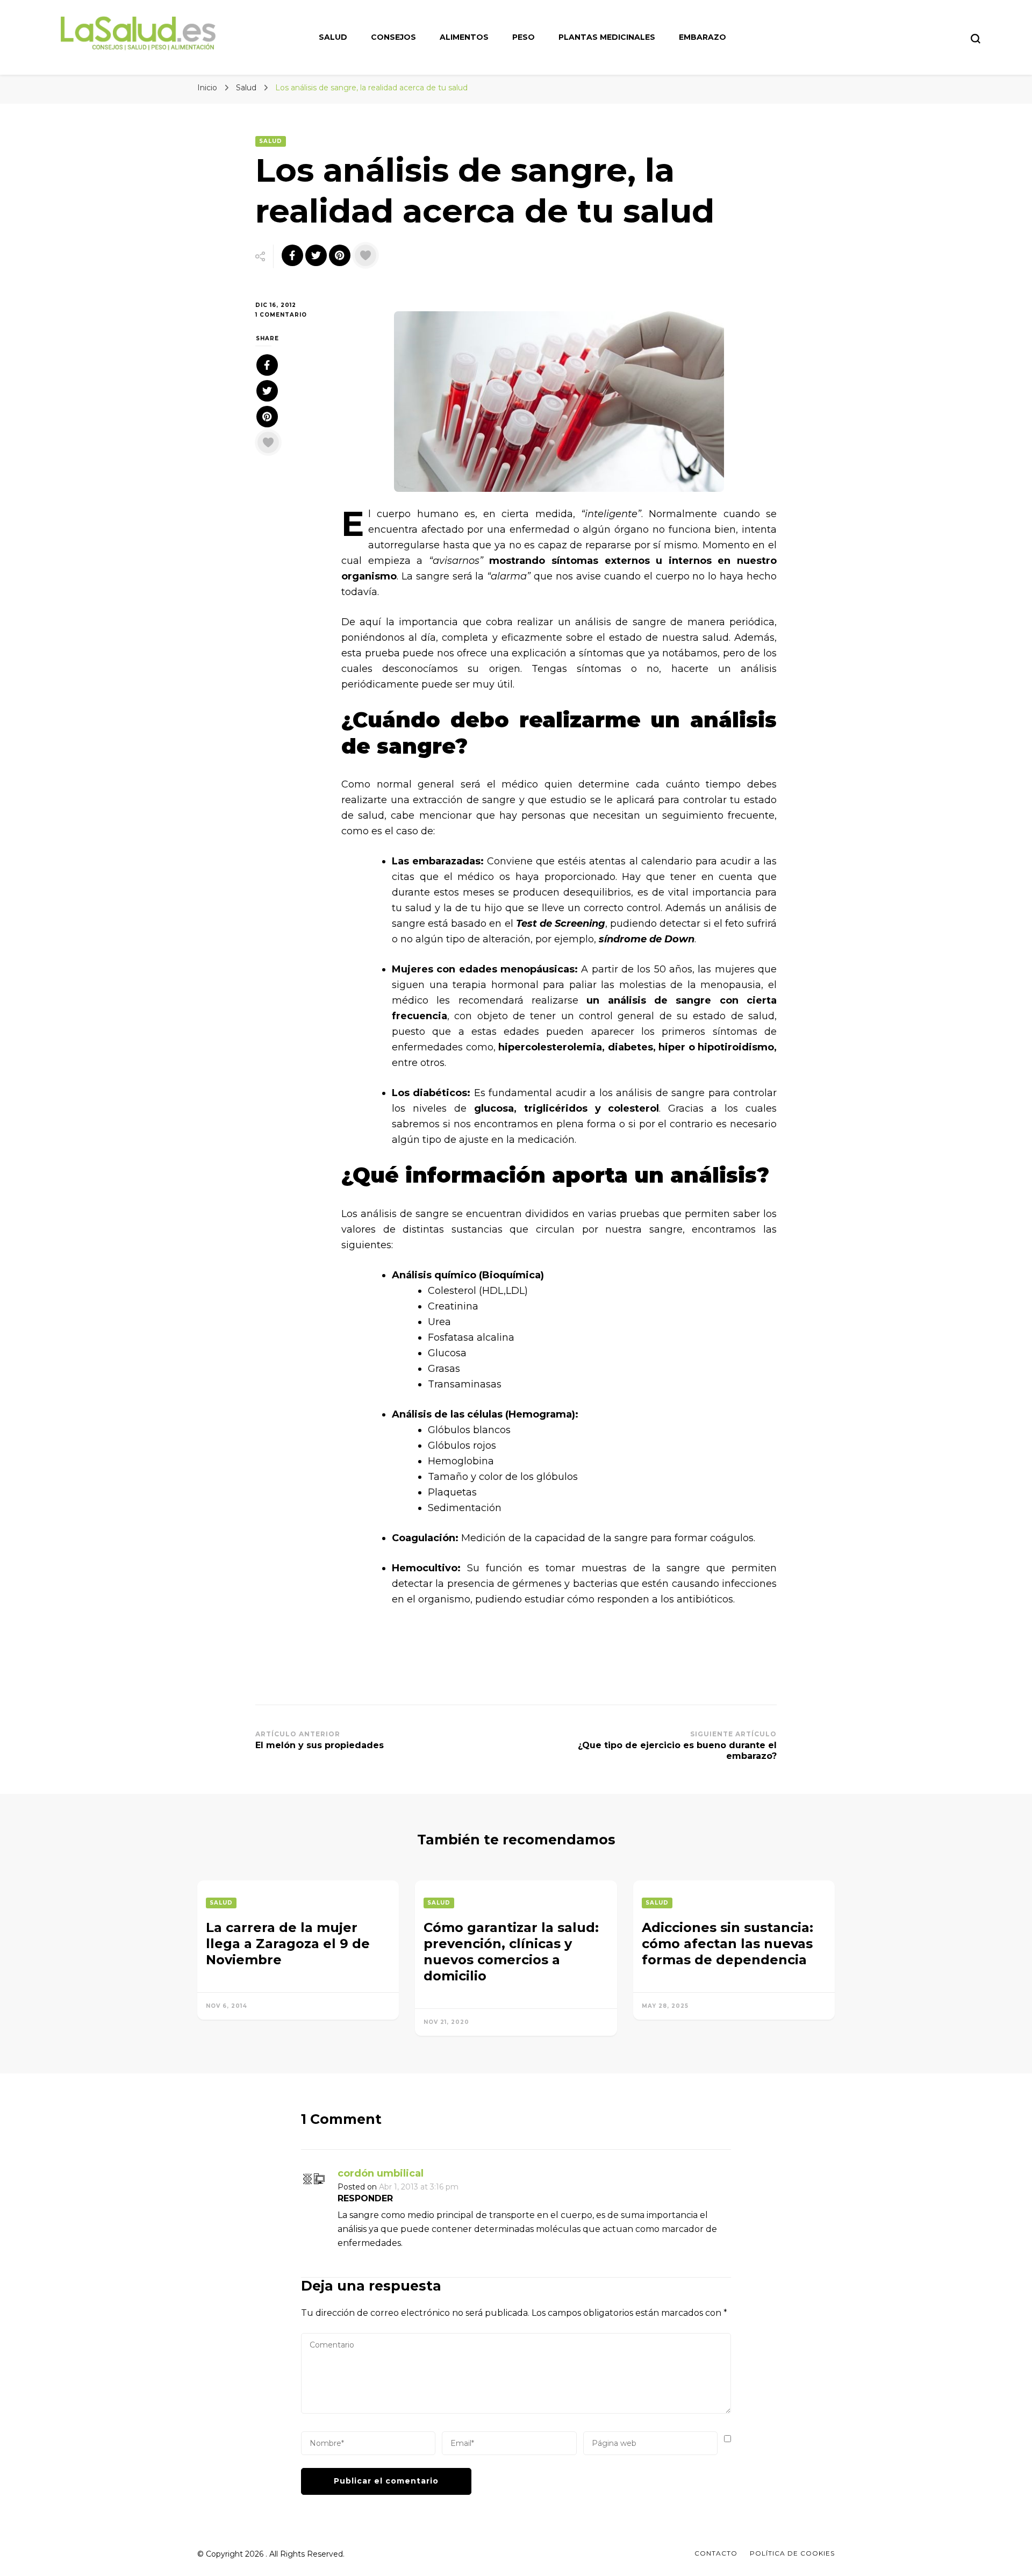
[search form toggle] (976, 39)
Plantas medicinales (607, 37)
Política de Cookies (792, 2553)
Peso (524, 37)
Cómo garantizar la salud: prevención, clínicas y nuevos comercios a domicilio (511, 1952)
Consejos (393, 37)
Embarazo (703, 37)
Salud (333, 37)
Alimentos (464, 37)
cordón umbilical (381, 2173)
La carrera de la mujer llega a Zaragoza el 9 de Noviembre (288, 1944)
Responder (365, 2198)
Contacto (716, 2553)
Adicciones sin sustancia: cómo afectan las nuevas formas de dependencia (728, 1944)
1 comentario (290, 315)
